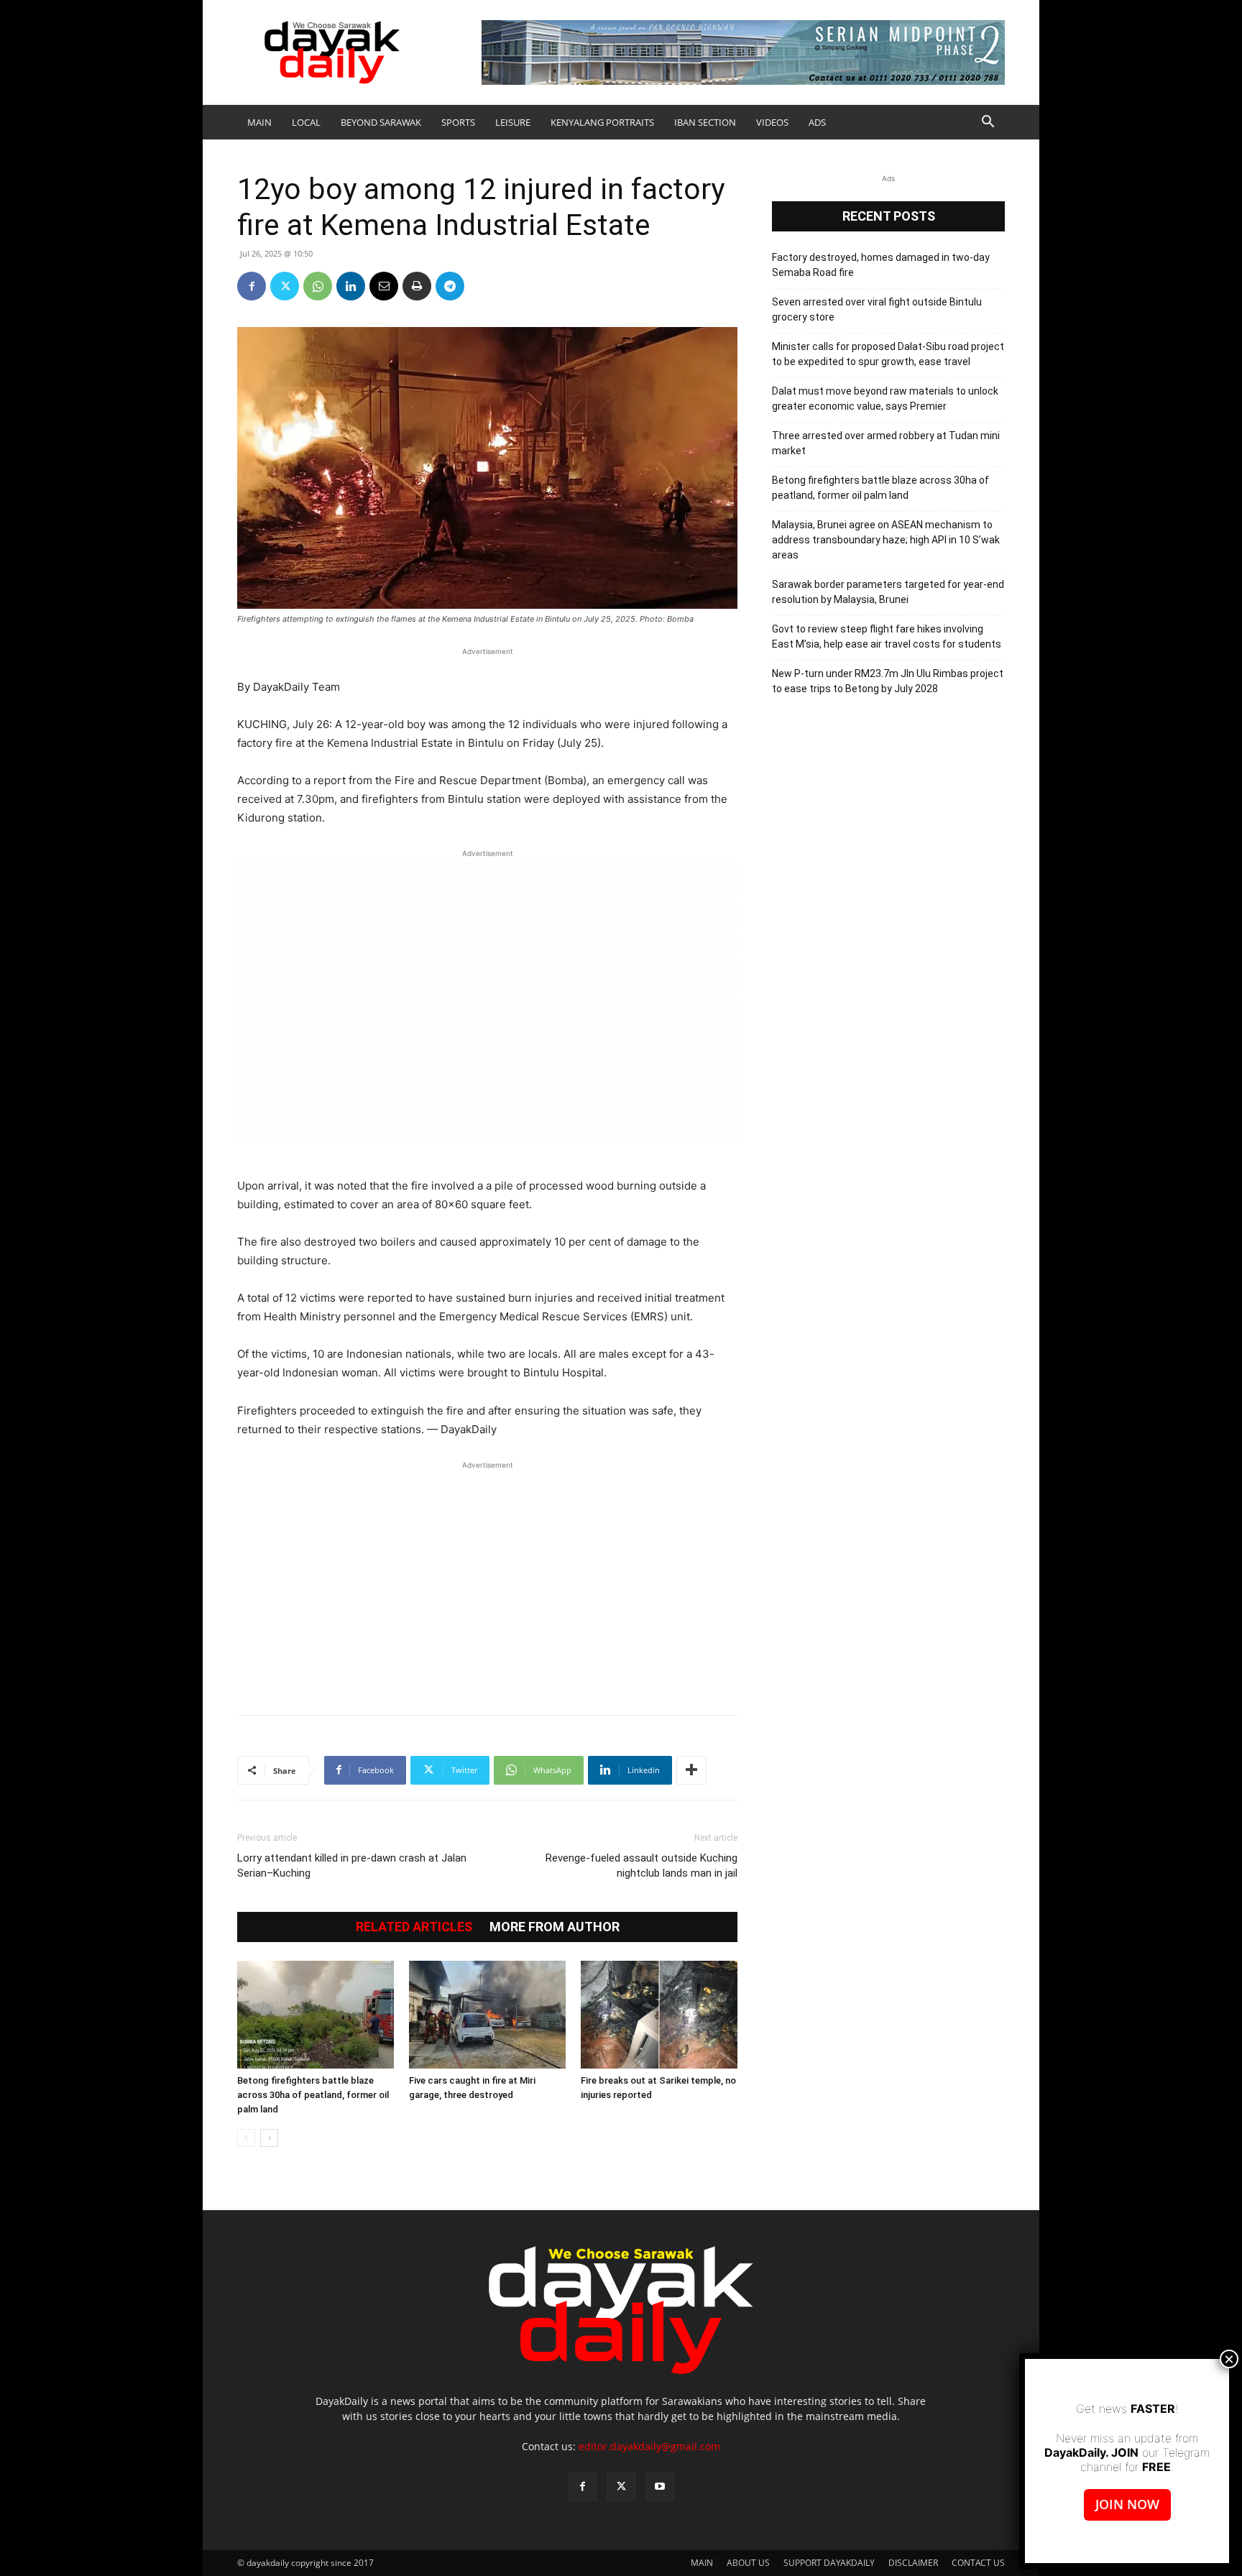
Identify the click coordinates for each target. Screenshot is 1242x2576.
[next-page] (269, 2138)
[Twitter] (285, 286)
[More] (691, 1770)
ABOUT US (748, 2563)
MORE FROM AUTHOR (555, 1927)
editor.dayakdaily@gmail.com (649, 2446)
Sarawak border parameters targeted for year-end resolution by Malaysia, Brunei (888, 592)
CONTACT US (978, 2563)
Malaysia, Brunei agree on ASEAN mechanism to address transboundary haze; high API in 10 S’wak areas (886, 540)
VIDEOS (772, 122)
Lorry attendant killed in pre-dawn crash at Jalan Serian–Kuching (352, 1866)
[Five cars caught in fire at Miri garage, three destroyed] (487, 2015)
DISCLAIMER (913, 2563)
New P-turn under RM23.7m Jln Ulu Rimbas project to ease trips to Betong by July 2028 (888, 681)
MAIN (259, 122)
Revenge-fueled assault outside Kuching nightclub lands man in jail (641, 1866)
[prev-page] (246, 2138)
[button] (988, 123)
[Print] (417, 286)
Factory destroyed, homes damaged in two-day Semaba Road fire (881, 265)
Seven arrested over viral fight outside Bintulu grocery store (877, 309)
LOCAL (306, 122)
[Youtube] (660, 2487)
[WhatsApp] (318, 286)
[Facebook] (252, 286)
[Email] (384, 286)
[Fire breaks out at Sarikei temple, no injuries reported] (659, 2015)
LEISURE (513, 122)
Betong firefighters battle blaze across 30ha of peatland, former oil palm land (313, 2095)
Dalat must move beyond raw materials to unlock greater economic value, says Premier (885, 399)
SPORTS (458, 122)
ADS (817, 122)
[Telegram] (450, 286)
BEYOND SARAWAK (381, 122)
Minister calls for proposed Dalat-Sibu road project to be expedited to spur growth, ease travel (888, 354)
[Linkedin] (351, 286)
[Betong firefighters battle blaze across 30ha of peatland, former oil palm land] (316, 2015)
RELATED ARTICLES (414, 1927)
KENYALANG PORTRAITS (602, 122)
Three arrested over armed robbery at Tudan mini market (886, 443)
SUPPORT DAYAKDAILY (829, 2563)
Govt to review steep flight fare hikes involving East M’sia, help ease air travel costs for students (887, 636)
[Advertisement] (487, 1581)
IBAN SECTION (705, 122)
